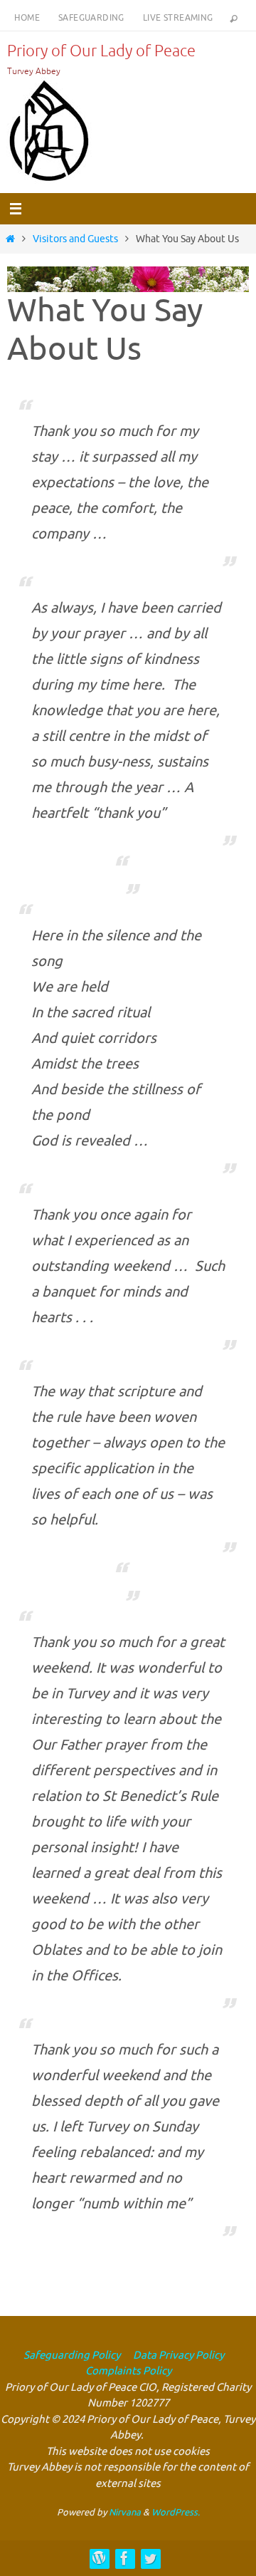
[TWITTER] (150, 2558)
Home (27, 18)
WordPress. (176, 2512)
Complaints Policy (128, 2371)
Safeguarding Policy (72, 2356)
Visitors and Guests (75, 239)
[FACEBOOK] (124, 2558)
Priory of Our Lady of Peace (101, 51)
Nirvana (125, 2512)
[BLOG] (99, 2558)
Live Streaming (178, 18)
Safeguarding (91, 18)
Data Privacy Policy (177, 2356)
